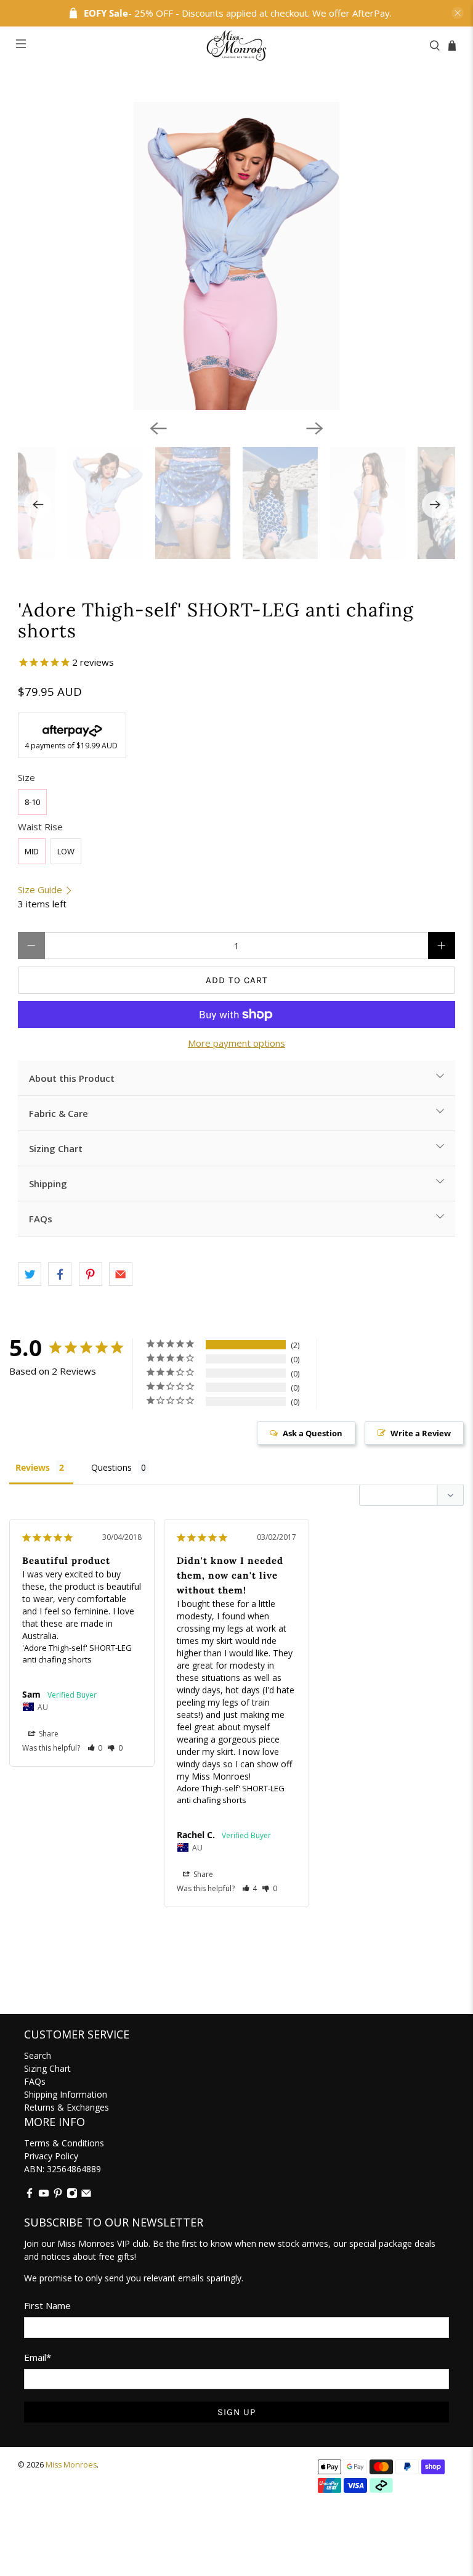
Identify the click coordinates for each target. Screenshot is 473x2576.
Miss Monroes (71, 2465)
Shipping (48, 1184)
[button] (95, 1748)
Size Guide (41, 889)
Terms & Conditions (64, 2143)
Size (26, 777)
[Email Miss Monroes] (86, 2195)
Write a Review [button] (421, 1433)
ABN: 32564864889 (63, 2169)
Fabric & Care (59, 1113)
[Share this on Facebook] (60, 1274)
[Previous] (158, 428)
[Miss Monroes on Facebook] (30, 2195)
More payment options (236, 1043)
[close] (458, 13)
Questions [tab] (111, 1467)
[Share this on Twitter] (30, 1274)
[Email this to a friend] (121, 1274)
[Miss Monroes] (236, 46)
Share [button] (48, 1734)
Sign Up (236, 2412)
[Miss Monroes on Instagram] (72, 2195)
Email (38, 2357)
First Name (47, 2305)
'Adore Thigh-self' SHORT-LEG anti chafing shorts (77, 1654)
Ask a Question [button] (313, 1433)
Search (38, 2055)
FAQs (41, 1219)
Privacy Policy (51, 2156)
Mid (32, 851)
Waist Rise (40, 827)
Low (66, 851)
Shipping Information (66, 2094)
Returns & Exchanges (67, 2107)
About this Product (72, 1078)
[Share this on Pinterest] (91, 1274)
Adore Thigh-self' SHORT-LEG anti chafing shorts (231, 1794)
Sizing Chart (56, 1148)
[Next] (315, 428)
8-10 (32, 802)
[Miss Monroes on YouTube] (44, 2195)
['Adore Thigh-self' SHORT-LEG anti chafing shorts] (236, 256)
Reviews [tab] (33, 1467)
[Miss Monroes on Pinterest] (58, 2195)
